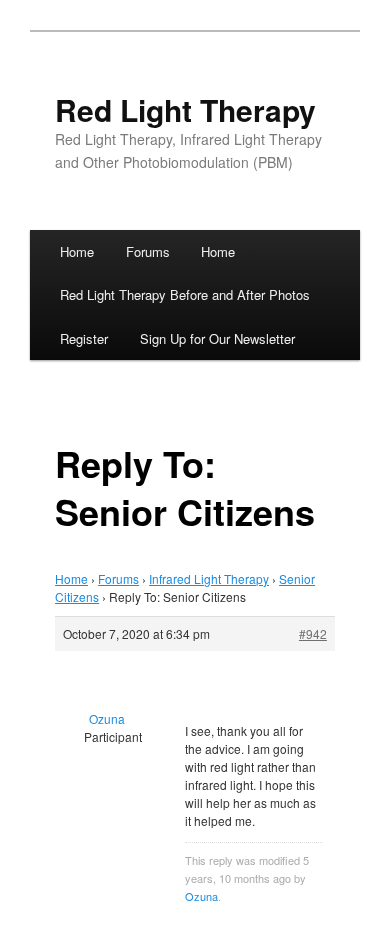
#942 (313, 633)
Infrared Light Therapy (209, 578)
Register (84, 338)
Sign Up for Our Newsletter (217, 338)
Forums (148, 251)
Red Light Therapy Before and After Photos (185, 294)
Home (77, 251)
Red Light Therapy (185, 109)
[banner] (195, 135)
